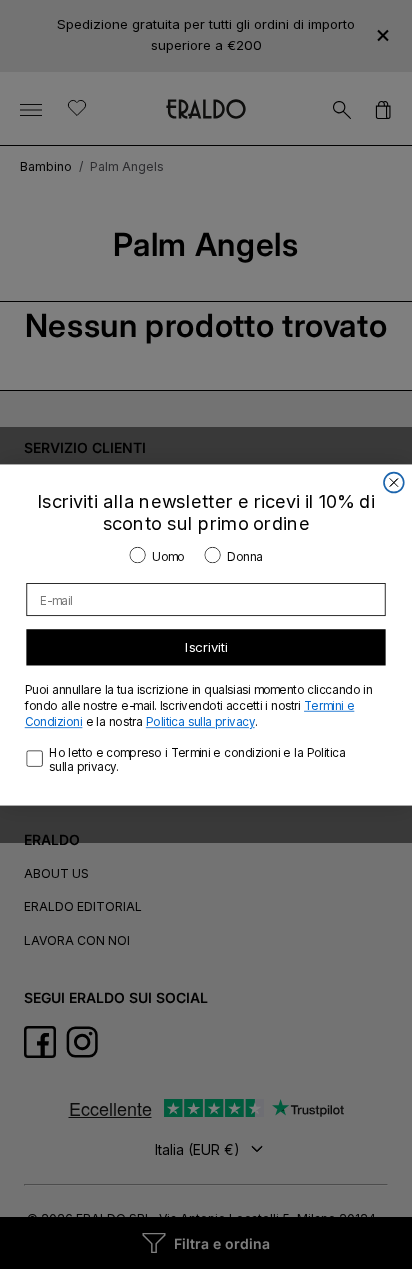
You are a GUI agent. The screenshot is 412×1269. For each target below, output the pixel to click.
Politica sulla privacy (200, 721)
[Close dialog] (394, 482)
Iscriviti (206, 647)
